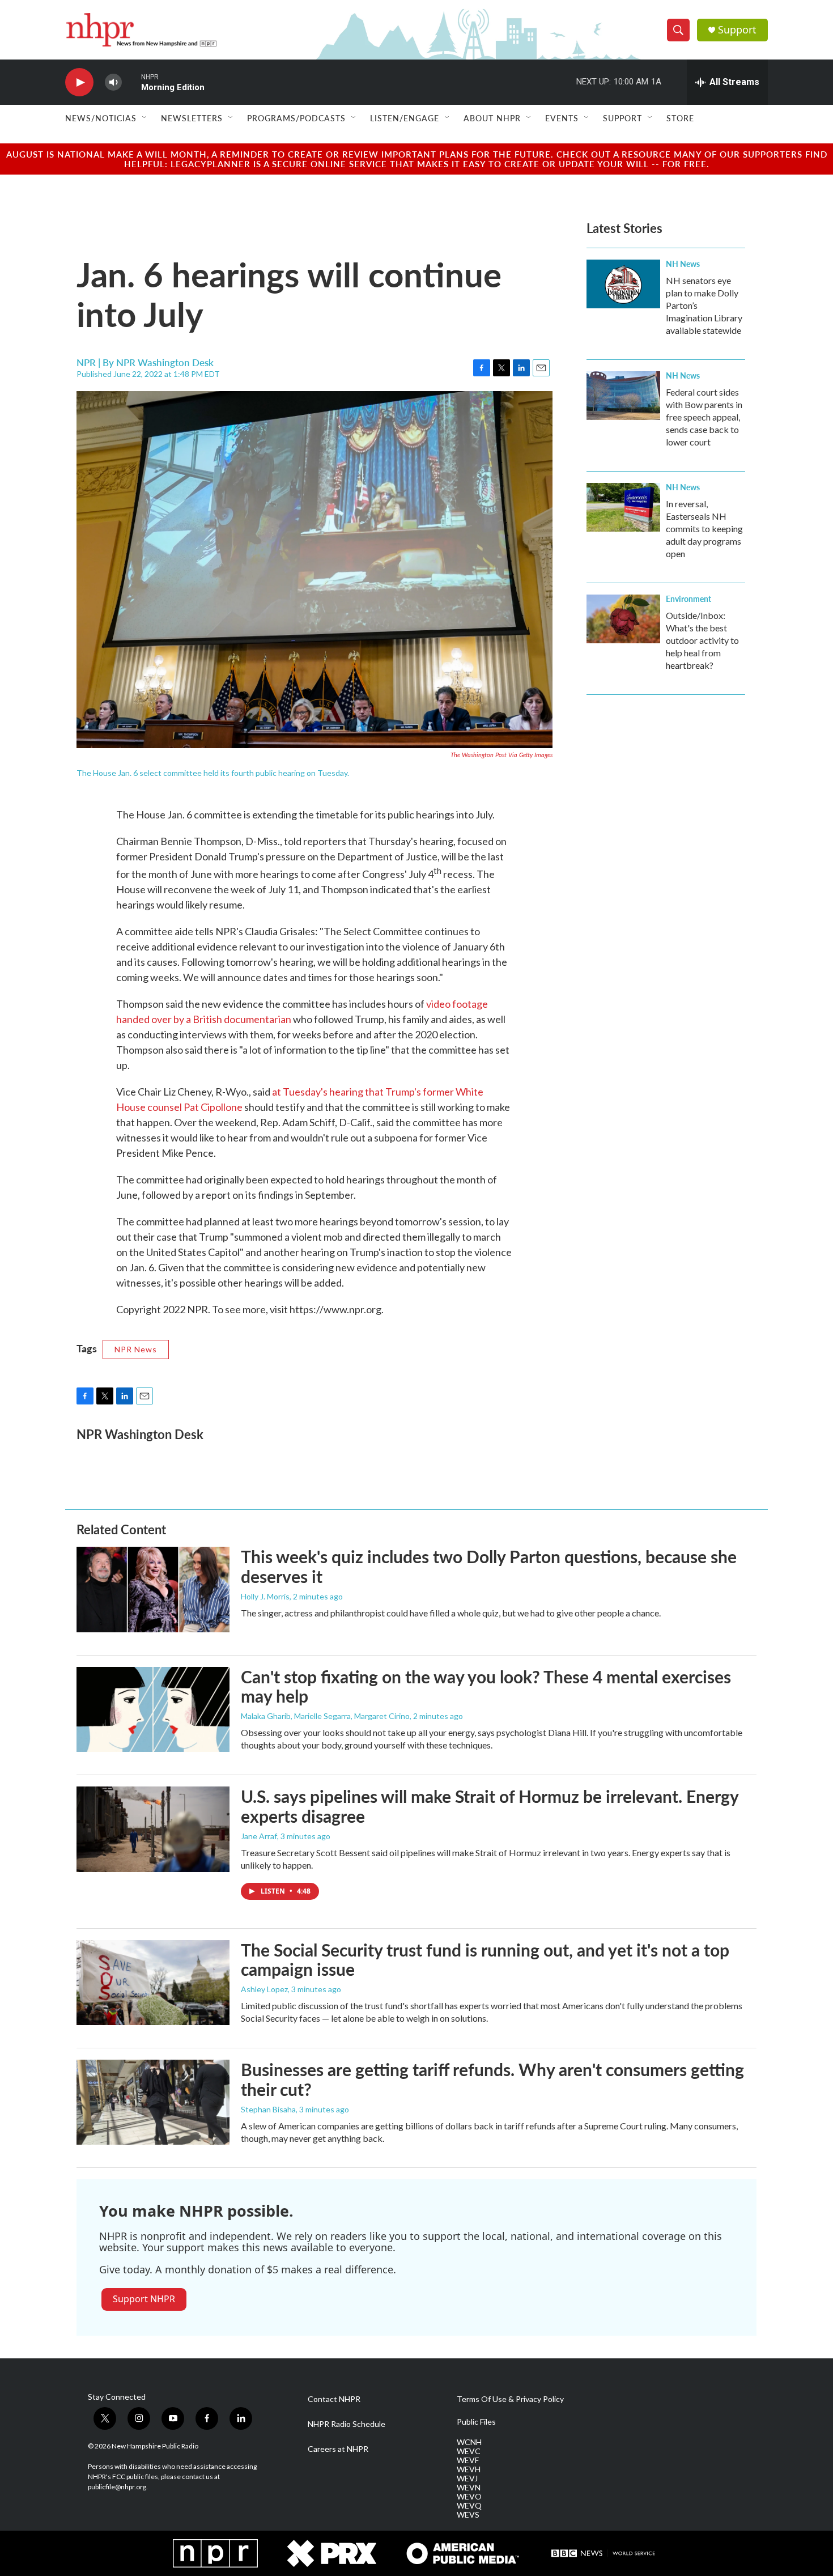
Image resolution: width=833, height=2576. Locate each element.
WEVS (468, 2515)
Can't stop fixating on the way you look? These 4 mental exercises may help (486, 1686)
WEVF (468, 2460)
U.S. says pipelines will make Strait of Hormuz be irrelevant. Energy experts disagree (490, 1806)
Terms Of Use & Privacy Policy (510, 2399)
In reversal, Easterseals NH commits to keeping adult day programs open (704, 529)
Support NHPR (144, 2299)
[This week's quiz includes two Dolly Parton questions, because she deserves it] (153, 1589)
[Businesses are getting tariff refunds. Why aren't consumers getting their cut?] (153, 2102)
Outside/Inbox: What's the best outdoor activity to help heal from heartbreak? (702, 640)
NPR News (136, 1349)
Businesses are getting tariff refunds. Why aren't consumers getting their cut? (492, 2079)
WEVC (469, 2451)
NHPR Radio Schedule (347, 2424)
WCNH (469, 2442)
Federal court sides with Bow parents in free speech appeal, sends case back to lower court (704, 417)
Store (680, 118)
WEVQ (469, 2506)
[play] (79, 82)
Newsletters (192, 118)
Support (737, 30)
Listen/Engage (405, 118)
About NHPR (492, 118)
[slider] (131, 82)
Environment (688, 599)
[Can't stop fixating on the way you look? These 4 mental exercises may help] (153, 1709)
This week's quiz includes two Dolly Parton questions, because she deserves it (489, 1566)
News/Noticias (101, 118)
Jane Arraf (259, 1836)
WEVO (469, 2497)
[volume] (113, 82)
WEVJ (467, 2479)
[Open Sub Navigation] (145, 118)
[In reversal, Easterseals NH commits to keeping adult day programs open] (623, 507)
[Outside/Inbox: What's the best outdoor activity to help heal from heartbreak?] (623, 619)
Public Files (476, 2422)
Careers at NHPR (338, 2449)
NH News (683, 264)
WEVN (469, 2488)
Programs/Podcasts (296, 118)
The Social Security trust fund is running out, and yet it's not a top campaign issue (485, 1960)
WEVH (469, 2469)
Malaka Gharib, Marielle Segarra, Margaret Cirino (325, 1716)
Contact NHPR (334, 2399)
